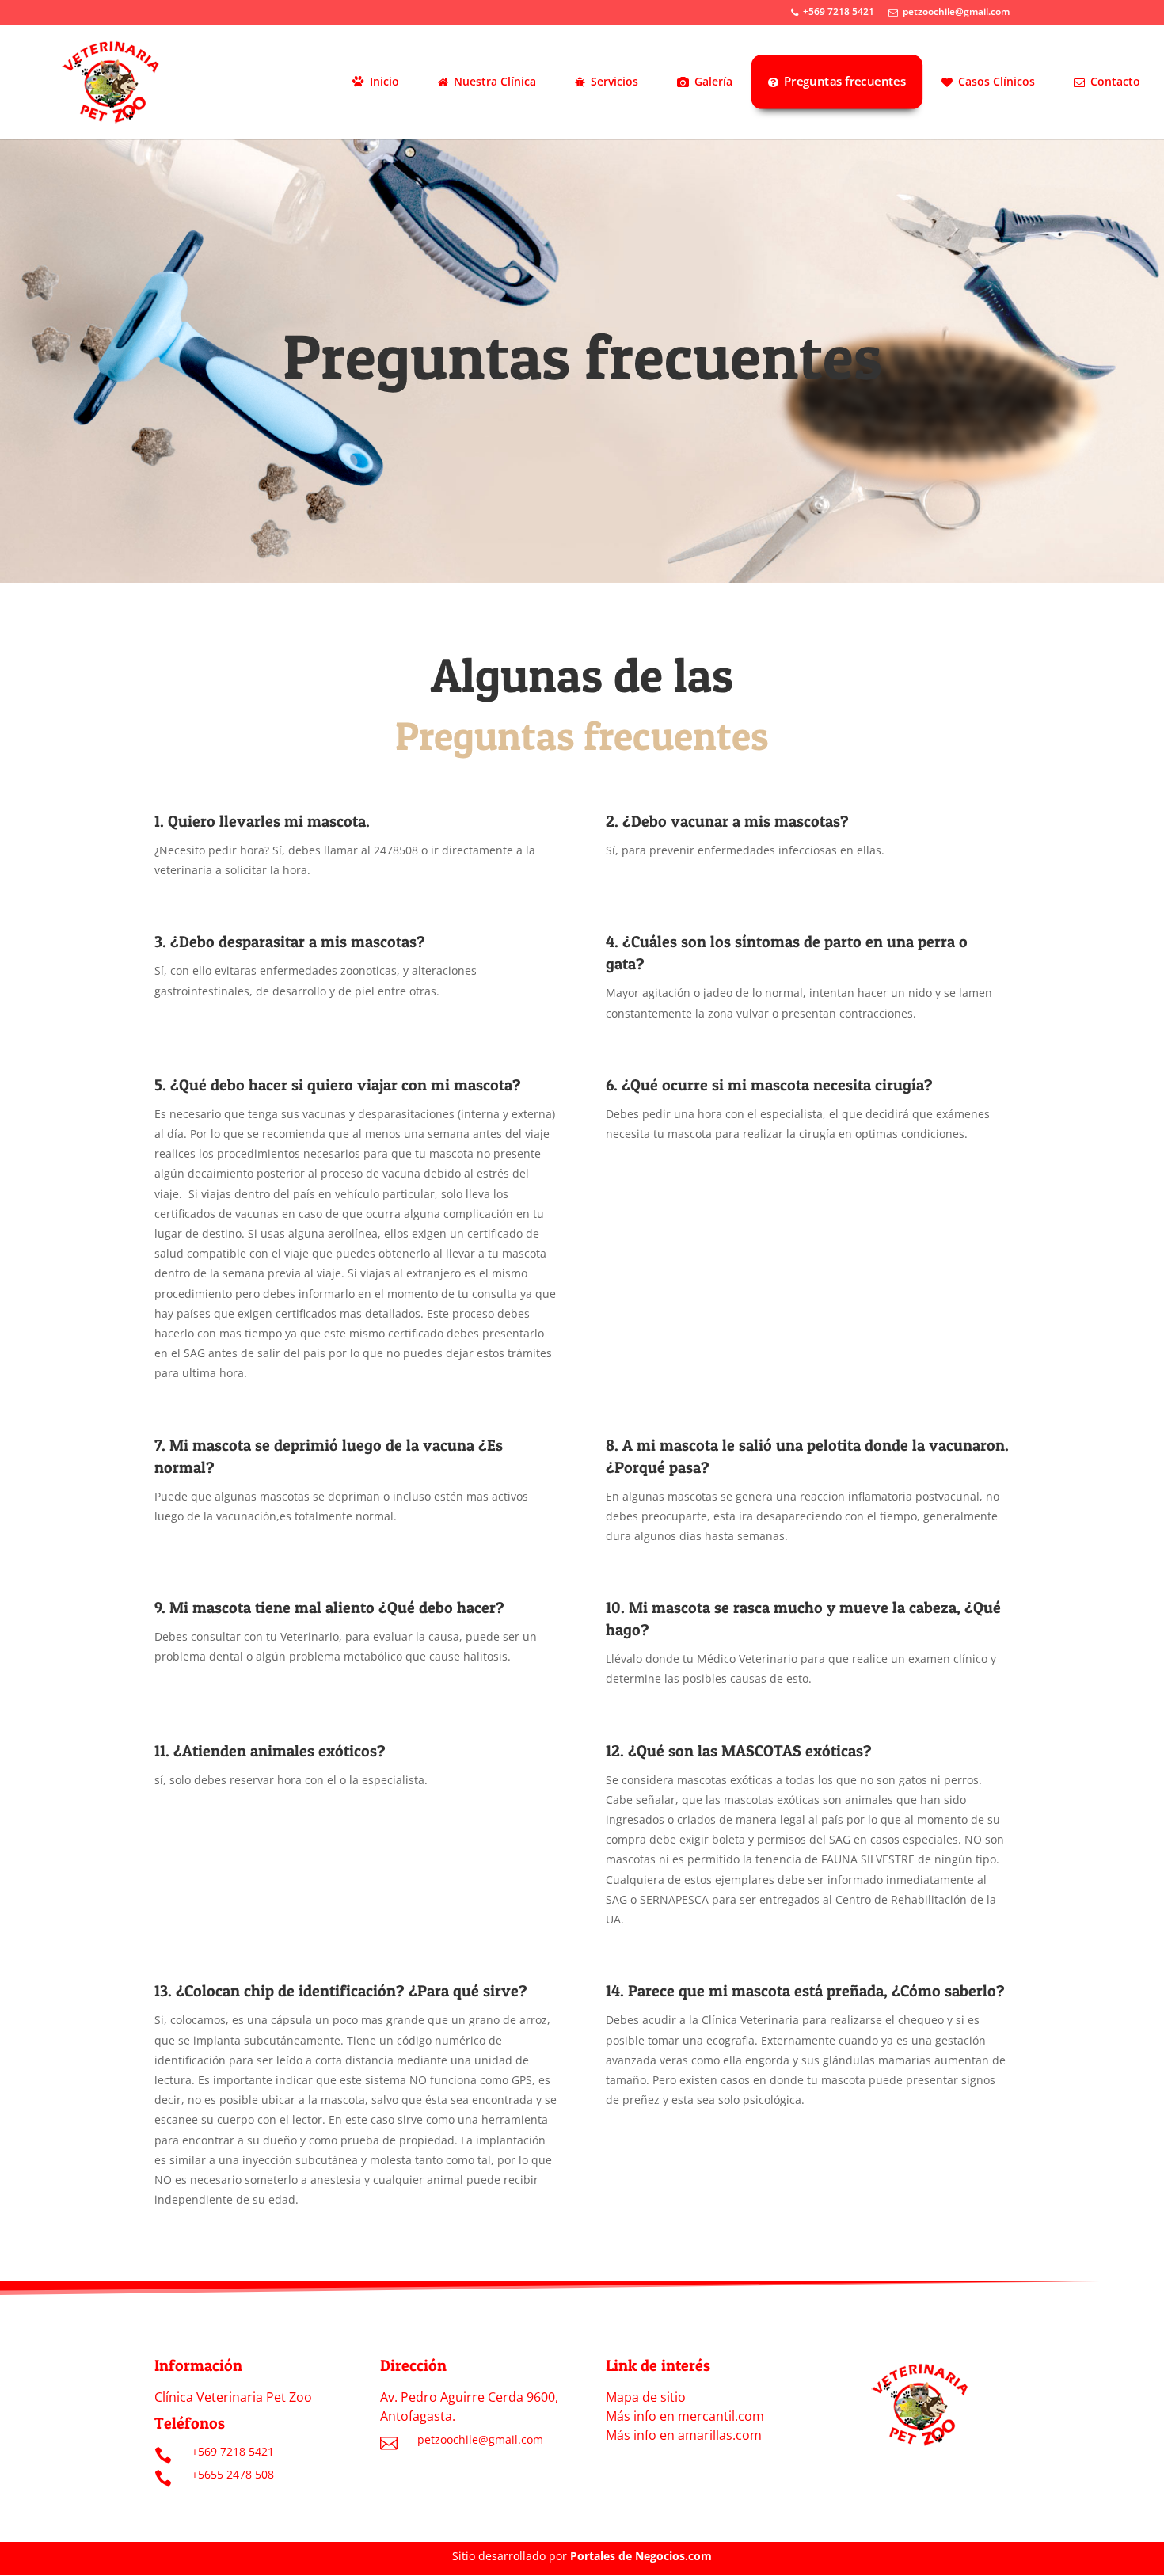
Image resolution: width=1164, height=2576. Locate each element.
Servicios (614, 81)
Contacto (1115, 81)
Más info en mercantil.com (685, 2416)
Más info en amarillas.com (684, 2435)
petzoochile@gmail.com (956, 13)
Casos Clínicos (997, 81)
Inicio (384, 81)
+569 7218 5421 (839, 13)
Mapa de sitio (646, 2397)
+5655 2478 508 (233, 2474)
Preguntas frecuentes (845, 81)
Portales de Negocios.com (641, 2556)
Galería (713, 81)
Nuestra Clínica (495, 81)
